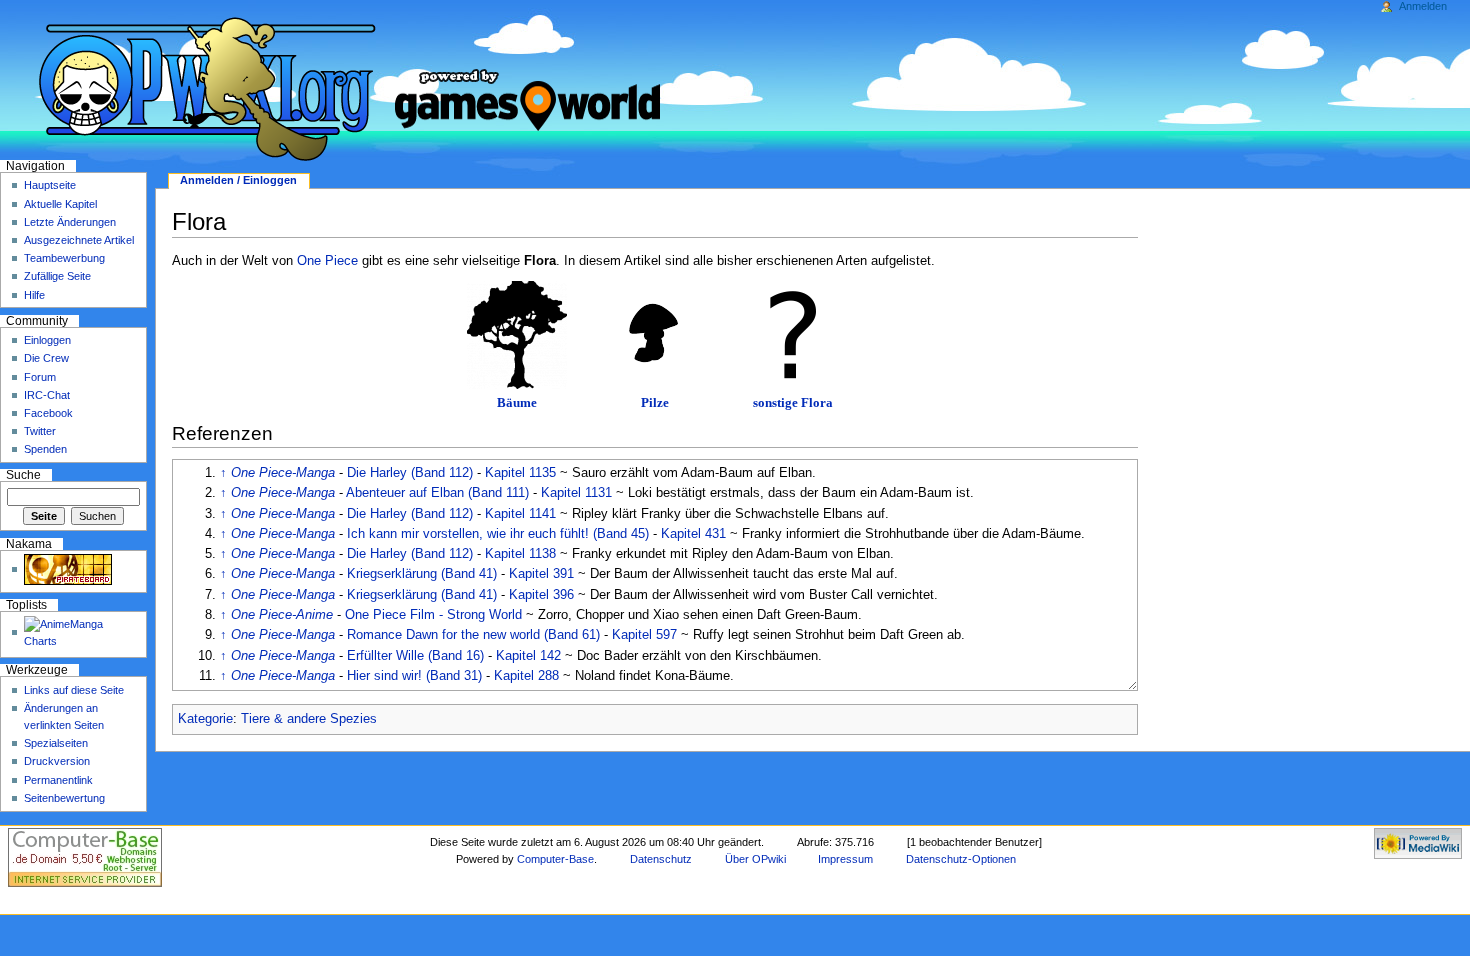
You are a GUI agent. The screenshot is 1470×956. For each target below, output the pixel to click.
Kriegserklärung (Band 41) (422, 574)
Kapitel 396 (541, 595)
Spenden (45, 449)
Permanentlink (58, 780)
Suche (23, 475)
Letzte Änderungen (70, 222)
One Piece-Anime (282, 615)
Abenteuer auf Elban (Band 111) (437, 493)
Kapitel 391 (541, 574)
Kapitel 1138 (520, 554)
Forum (40, 377)
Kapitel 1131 (576, 493)
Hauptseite (50, 185)
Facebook (48, 413)
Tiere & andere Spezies (309, 719)
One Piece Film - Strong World (433, 615)
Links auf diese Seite (74, 690)
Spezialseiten (56, 743)
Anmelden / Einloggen (238, 180)
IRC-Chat (47, 395)
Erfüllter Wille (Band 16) (415, 656)
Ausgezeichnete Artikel (79, 240)
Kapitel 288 (526, 676)
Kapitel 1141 (520, 514)
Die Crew (46, 358)
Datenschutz (661, 859)
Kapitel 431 (693, 534)
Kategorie (205, 719)
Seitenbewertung (64, 798)
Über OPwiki (755, 859)
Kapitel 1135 (520, 473)
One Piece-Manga (283, 473)
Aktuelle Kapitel (60, 204)
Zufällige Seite (57, 276)
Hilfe (34, 295)
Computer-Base (555, 859)
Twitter (40, 431)
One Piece (327, 261)
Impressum (845, 859)
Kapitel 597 (644, 635)
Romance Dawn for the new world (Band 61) (473, 635)
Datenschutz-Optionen (961, 859)
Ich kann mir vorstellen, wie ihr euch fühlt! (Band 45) (498, 534)
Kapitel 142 (528, 656)
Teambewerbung (64, 258)
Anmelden (1423, 6)
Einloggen (47, 340)
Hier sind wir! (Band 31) (414, 676)
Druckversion (57, 761)
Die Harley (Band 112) (410, 473)
